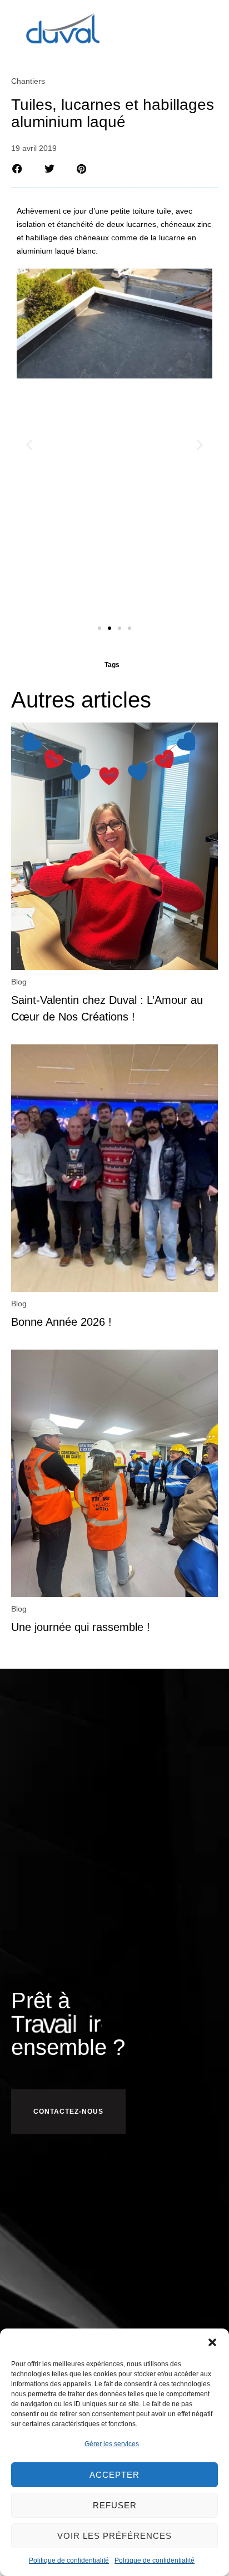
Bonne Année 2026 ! (61, 1322)
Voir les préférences (114, 2536)
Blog (19, 982)
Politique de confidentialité (69, 2560)
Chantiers (28, 81)
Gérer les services (112, 2444)
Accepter (114, 2475)
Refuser (115, 2505)
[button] (212, 2342)
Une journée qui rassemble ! (81, 1627)
